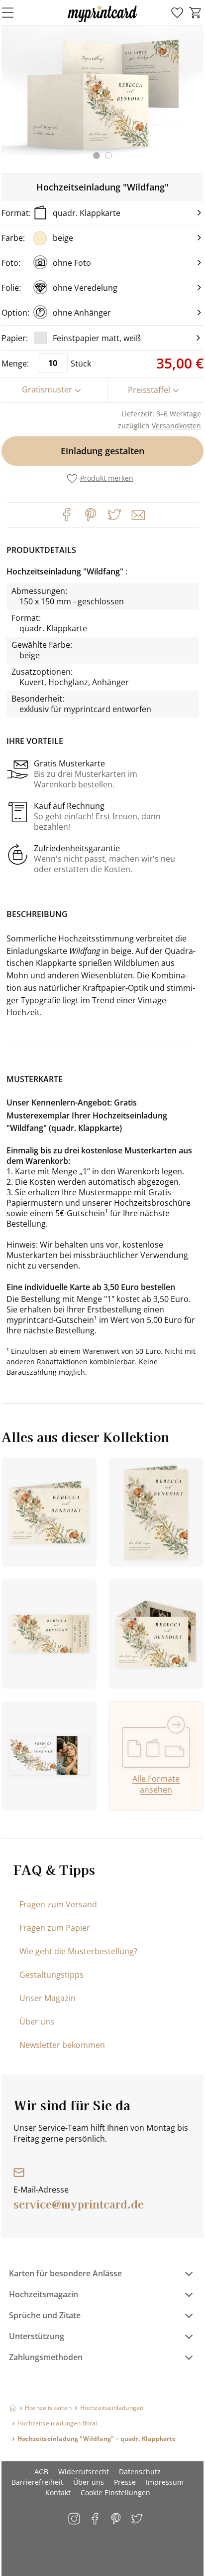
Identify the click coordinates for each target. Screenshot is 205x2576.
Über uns (37, 2022)
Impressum (165, 2482)
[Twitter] (114, 515)
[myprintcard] (102, 22)
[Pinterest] (91, 515)
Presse (125, 2482)
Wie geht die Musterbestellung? (78, 1951)
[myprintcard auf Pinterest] (117, 2519)
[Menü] (14, 12)
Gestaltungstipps (51, 1975)
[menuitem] (177, 13)
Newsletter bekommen (62, 2045)
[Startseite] (13, 2408)
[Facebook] (67, 515)
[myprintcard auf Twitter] (138, 2519)
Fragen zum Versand (58, 1904)
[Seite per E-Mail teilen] (137, 514)
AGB (41, 2472)
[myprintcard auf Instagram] (75, 2519)
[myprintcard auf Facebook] (96, 2519)
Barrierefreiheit (37, 2482)
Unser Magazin (48, 1998)
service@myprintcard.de (79, 2204)
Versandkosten (176, 426)
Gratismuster (47, 389)
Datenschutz (140, 2472)
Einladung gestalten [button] (102, 451)
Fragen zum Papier (55, 1928)
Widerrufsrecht (84, 2472)
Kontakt (58, 2492)
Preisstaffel (149, 390)
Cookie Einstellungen (115, 2492)
